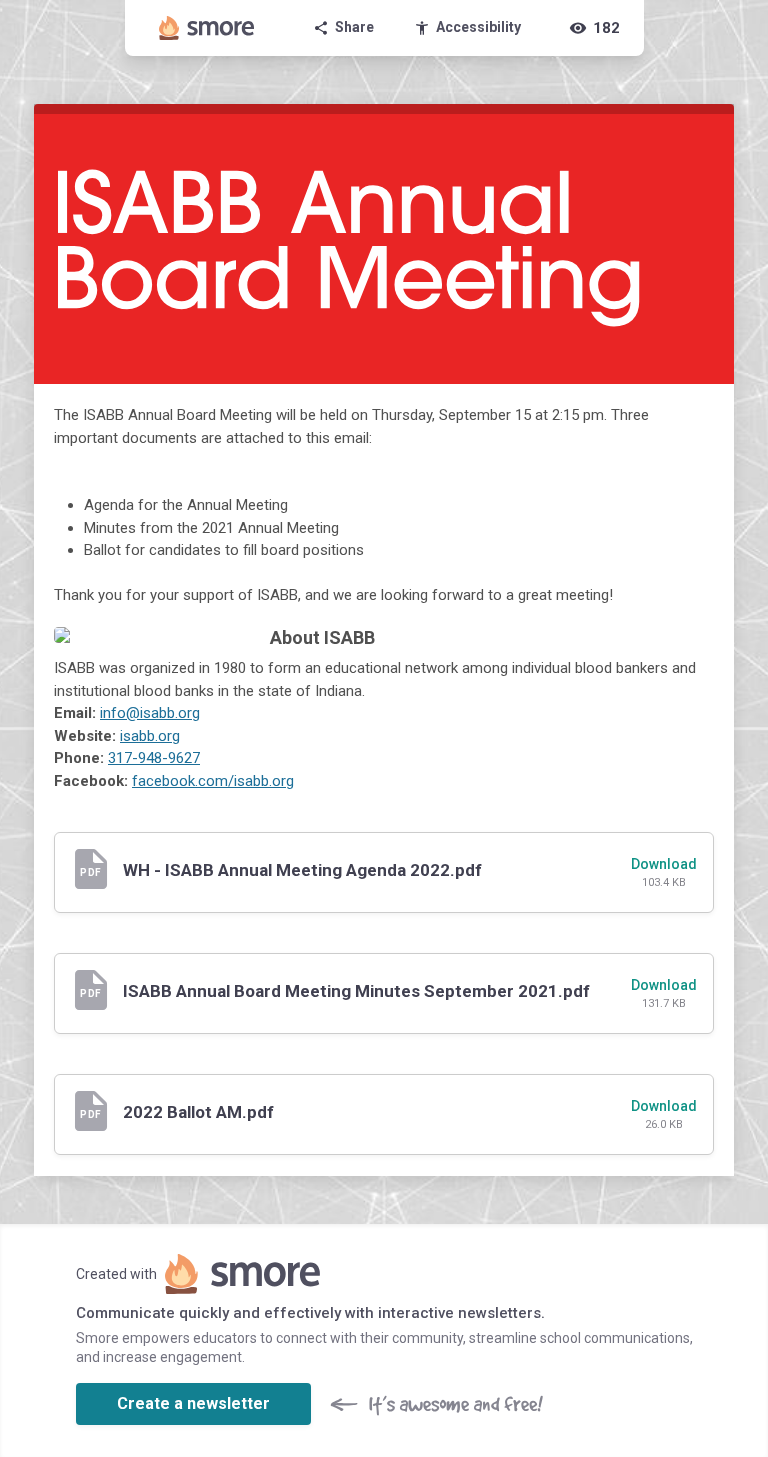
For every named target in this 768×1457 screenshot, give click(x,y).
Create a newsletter (193, 1403)
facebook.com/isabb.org (213, 781)
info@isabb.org (150, 713)
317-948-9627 (154, 758)
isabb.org (150, 736)
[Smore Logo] (207, 28)
